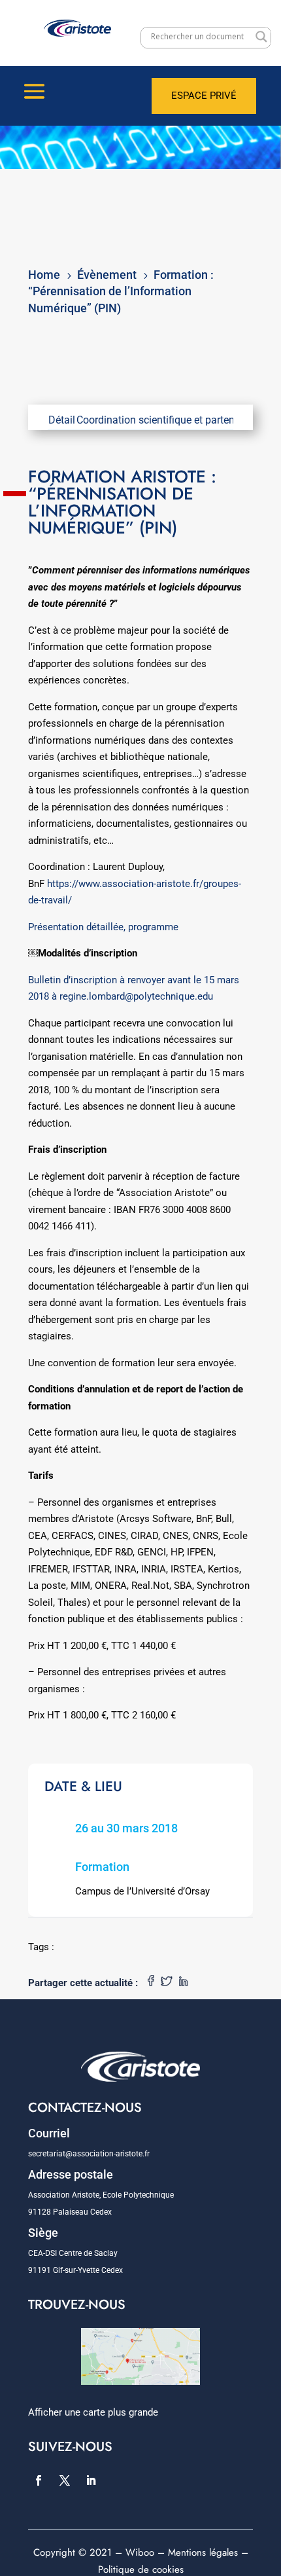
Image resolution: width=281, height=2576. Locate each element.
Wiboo (140, 2552)
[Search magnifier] (261, 37)
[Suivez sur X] (65, 2480)
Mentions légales (203, 2552)
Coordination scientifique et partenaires (167, 420)
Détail (62, 420)
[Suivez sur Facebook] (39, 2480)
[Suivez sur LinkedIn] (91, 2480)
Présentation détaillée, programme (103, 927)
